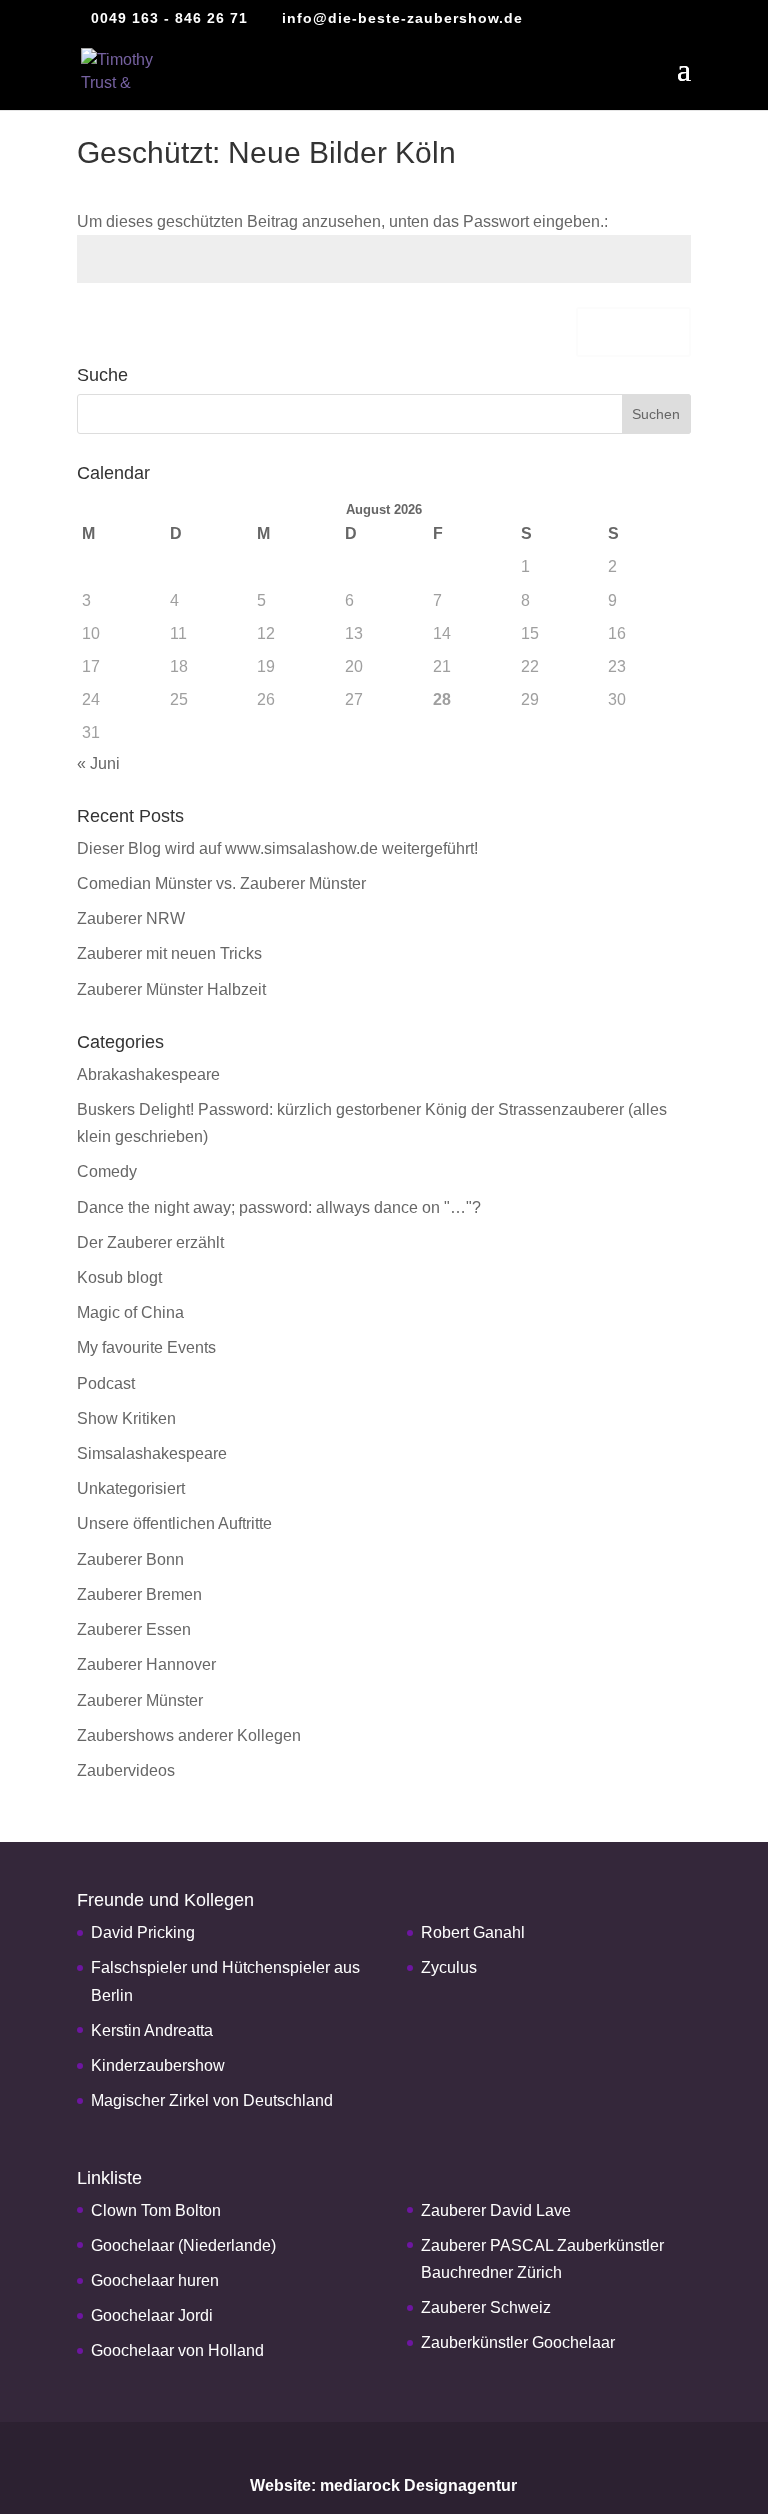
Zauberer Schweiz (486, 2307)
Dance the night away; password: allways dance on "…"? (279, 1207)
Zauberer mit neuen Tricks (169, 953)
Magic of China (130, 1312)
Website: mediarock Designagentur (383, 2485)
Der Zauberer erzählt (150, 1242)
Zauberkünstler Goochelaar (518, 2342)
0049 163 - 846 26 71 (169, 18)
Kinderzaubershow (158, 2065)
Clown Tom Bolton (156, 2210)
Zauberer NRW (131, 918)
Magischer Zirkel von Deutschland (212, 2100)
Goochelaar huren (155, 2280)
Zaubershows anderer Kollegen (189, 1735)
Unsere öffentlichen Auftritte (174, 1523)
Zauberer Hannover (146, 1664)
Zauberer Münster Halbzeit (171, 989)
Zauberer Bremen (139, 1594)
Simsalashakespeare (152, 1453)
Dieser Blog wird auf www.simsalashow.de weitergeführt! (277, 848)
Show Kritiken (126, 1418)
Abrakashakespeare (148, 1074)
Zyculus (449, 1967)
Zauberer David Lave (496, 2210)
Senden (633, 332)
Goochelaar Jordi (152, 2315)
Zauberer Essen (134, 1629)
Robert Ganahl (473, 1932)
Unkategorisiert (131, 1488)
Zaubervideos (126, 1770)
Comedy (107, 1171)
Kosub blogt (119, 1277)
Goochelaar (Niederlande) (183, 2245)
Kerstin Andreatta (152, 2030)
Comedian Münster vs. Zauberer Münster (221, 883)
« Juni (98, 763)
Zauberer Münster (140, 1700)
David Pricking (143, 1932)
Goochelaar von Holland (177, 2350)
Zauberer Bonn (130, 1559)
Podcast (106, 1383)
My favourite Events (146, 1347)
